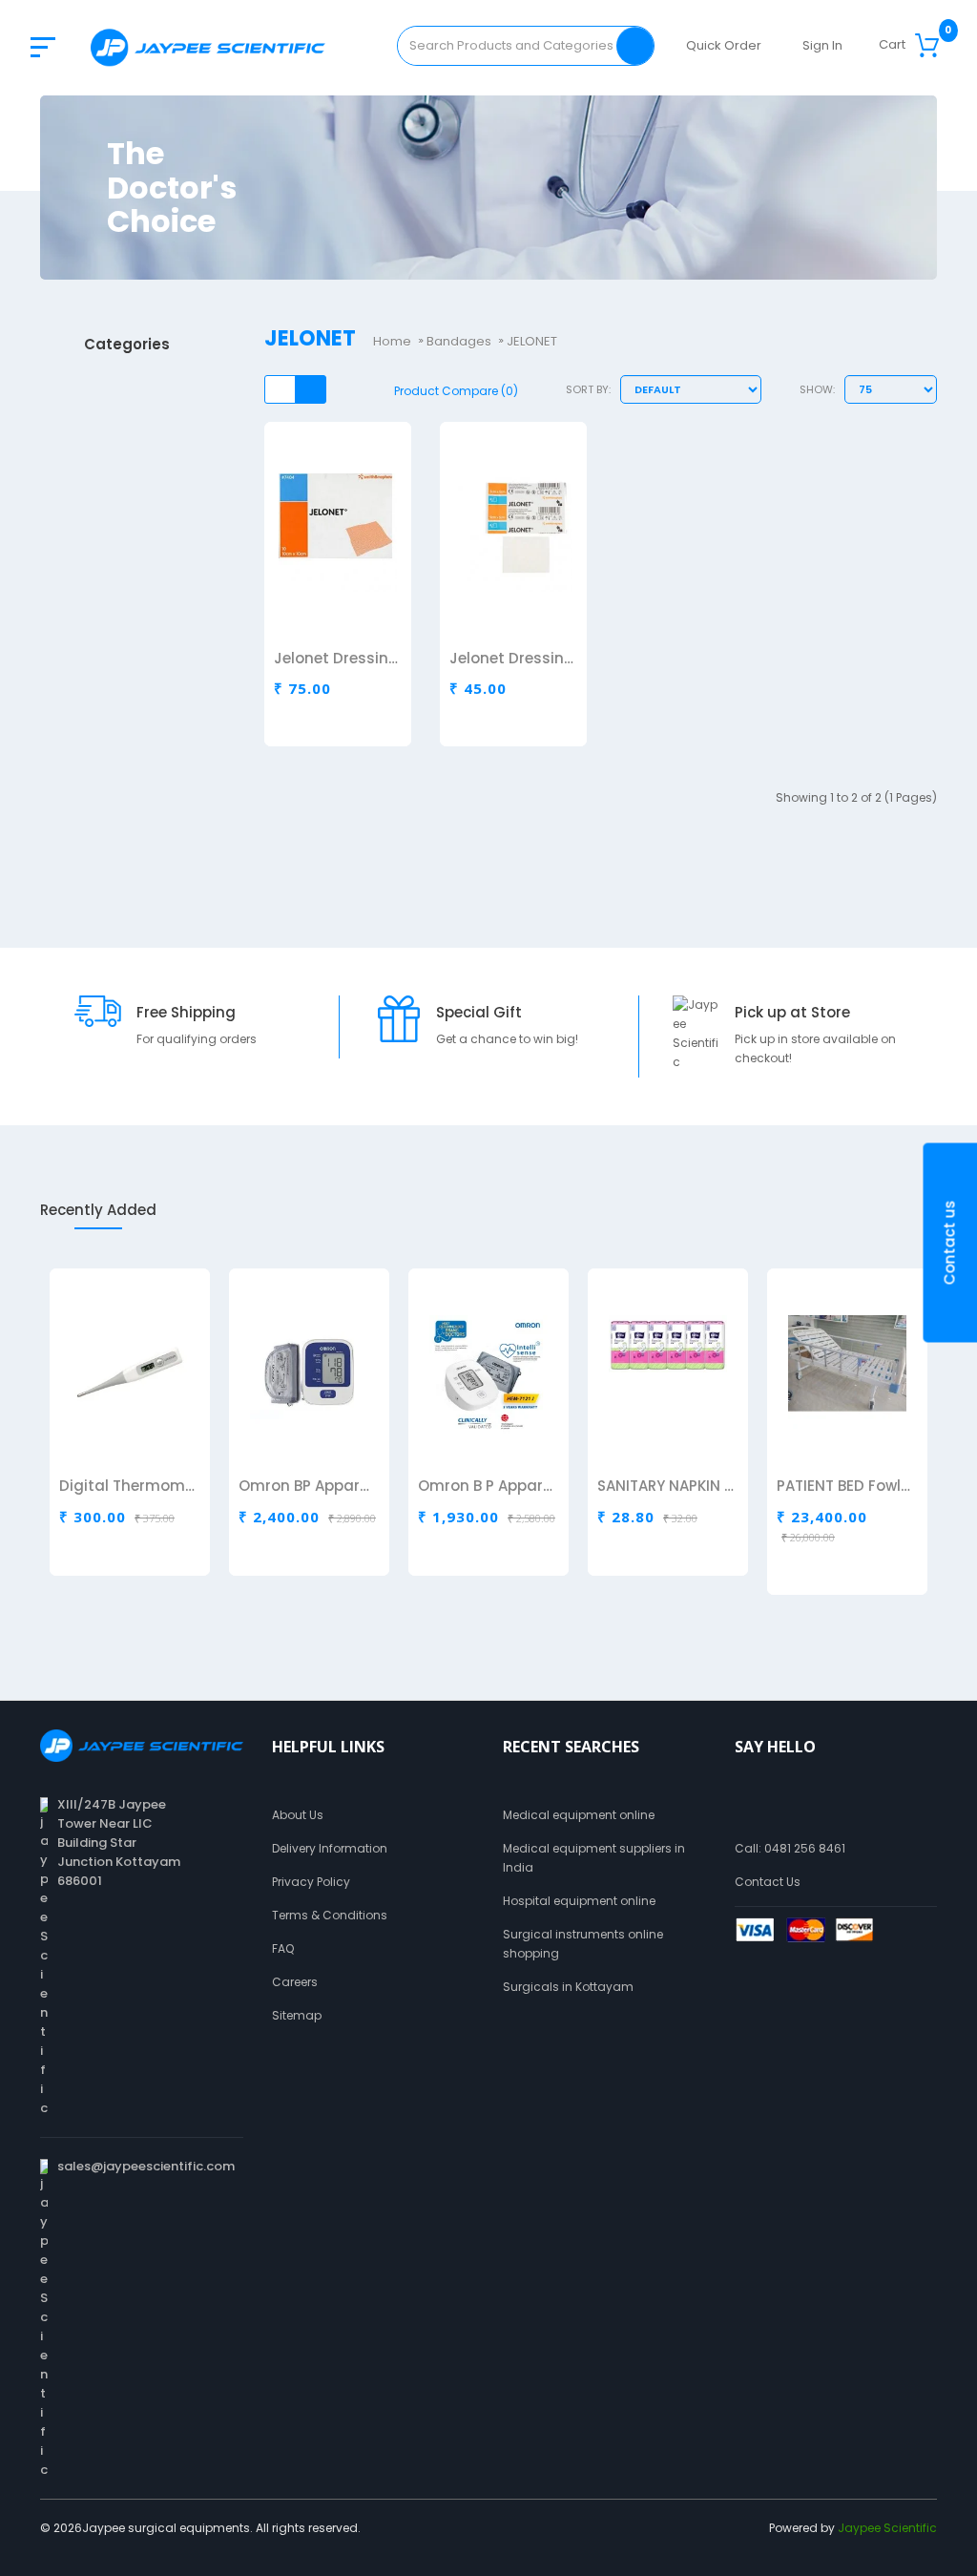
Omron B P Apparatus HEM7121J (487, 1487)
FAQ (283, 1948)
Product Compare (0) (456, 391)
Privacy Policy (311, 1882)
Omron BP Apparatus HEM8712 (308, 1487)
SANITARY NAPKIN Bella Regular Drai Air (666, 1487)
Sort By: (588, 389)
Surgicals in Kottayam (568, 1987)
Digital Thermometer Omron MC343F (128, 1487)
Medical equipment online (579, 1815)
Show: (817, 389)
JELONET (532, 341)
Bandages (459, 341)
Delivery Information (330, 1848)
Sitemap (297, 2015)
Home (392, 341)
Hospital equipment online (579, 1901)
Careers (295, 1982)
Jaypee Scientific (887, 2528)
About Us (298, 1815)
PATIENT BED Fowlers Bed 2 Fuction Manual (846, 1487)
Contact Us (768, 1882)
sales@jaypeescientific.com (146, 2166)
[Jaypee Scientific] (208, 47)
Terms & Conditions (330, 1915)
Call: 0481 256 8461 (790, 1848)
